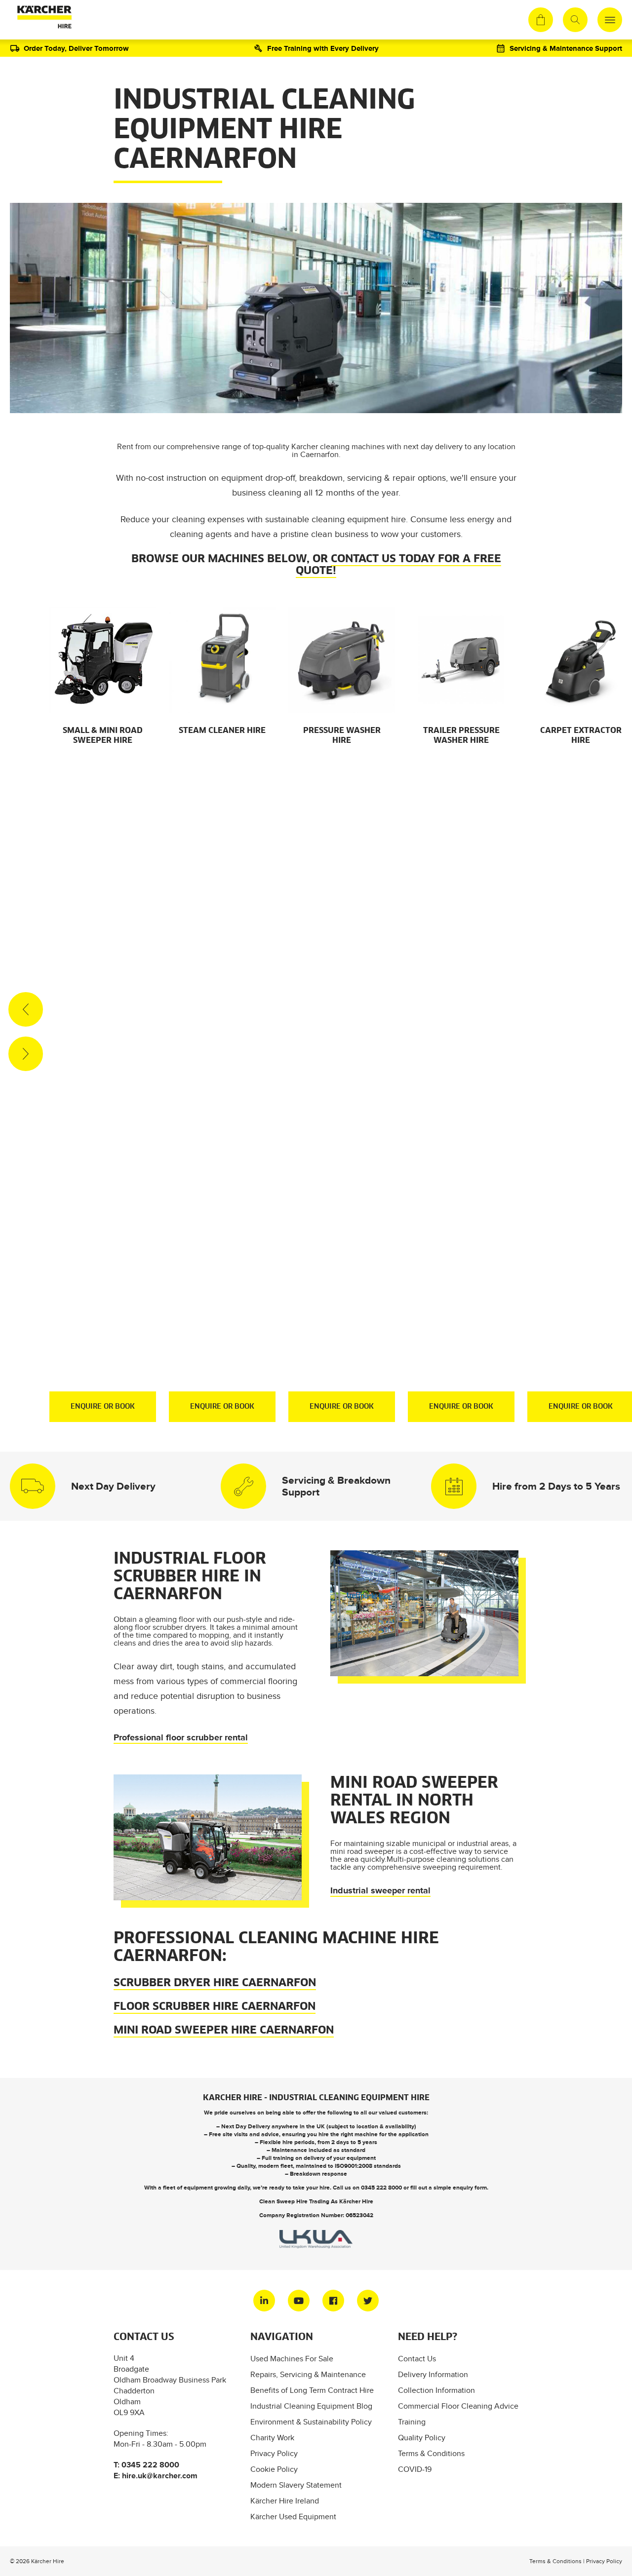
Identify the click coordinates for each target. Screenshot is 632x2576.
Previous (26, 1009)
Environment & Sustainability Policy (311, 2422)
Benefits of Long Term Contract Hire (312, 2390)
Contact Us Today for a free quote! (398, 565)
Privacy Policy (274, 2453)
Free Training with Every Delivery (323, 48)
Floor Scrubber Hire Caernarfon (215, 2007)
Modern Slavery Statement (296, 2485)
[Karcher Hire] (42, 20)
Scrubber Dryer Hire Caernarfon (215, 1983)
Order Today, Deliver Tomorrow (76, 48)
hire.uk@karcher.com (160, 2476)
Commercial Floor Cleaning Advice (458, 2406)
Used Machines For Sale (292, 2359)
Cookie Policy (274, 2469)
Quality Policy (422, 2438)
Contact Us (417, 2359)
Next (26, 1054)
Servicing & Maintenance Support (566, 48)
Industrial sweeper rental (380, 1890)
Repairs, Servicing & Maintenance (308, 2374)
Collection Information (436, 2390)
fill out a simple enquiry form (449, 2188)
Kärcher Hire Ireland (285, 2501)
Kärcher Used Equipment (293, 2517)
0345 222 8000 (381, 2188)
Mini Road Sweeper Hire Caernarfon (224, 2031)
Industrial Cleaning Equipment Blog (311, 2406)
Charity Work (272, 2438)
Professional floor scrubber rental (181, 1737)
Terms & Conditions (431, 2453)
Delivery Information (433, 2374)
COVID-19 (415, 2469)
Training (412, 2422)
